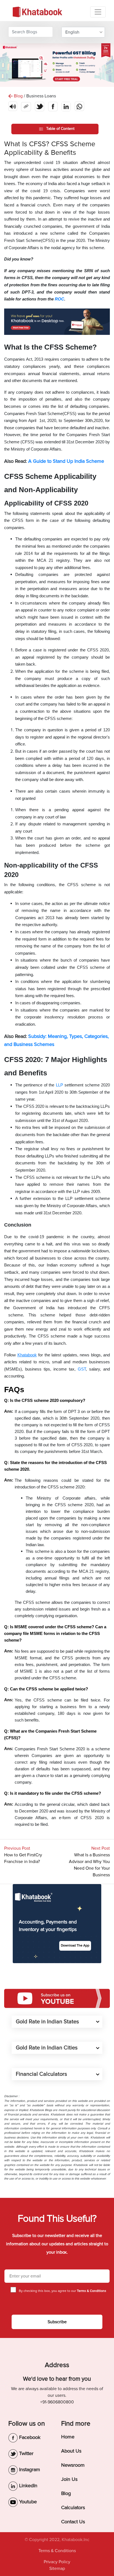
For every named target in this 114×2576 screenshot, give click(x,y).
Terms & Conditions (57, 2551)
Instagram (29, 2469)
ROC (59, 299)
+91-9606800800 (57, 2402)
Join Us (69, 2479)
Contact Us (73, 2522)
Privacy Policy (57, 2562)
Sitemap (57, 2569)
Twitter (26, 2453)
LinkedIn (28, 2486)
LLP (59, 1085)
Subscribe (57, 2322)
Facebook (29, 2437)
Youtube (27, 2502)
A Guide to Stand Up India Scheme (66, 461)
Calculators (73, 2507)
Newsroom (73, 2465)
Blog (66, 2493)
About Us (71, 2451)
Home (68, 2437)
